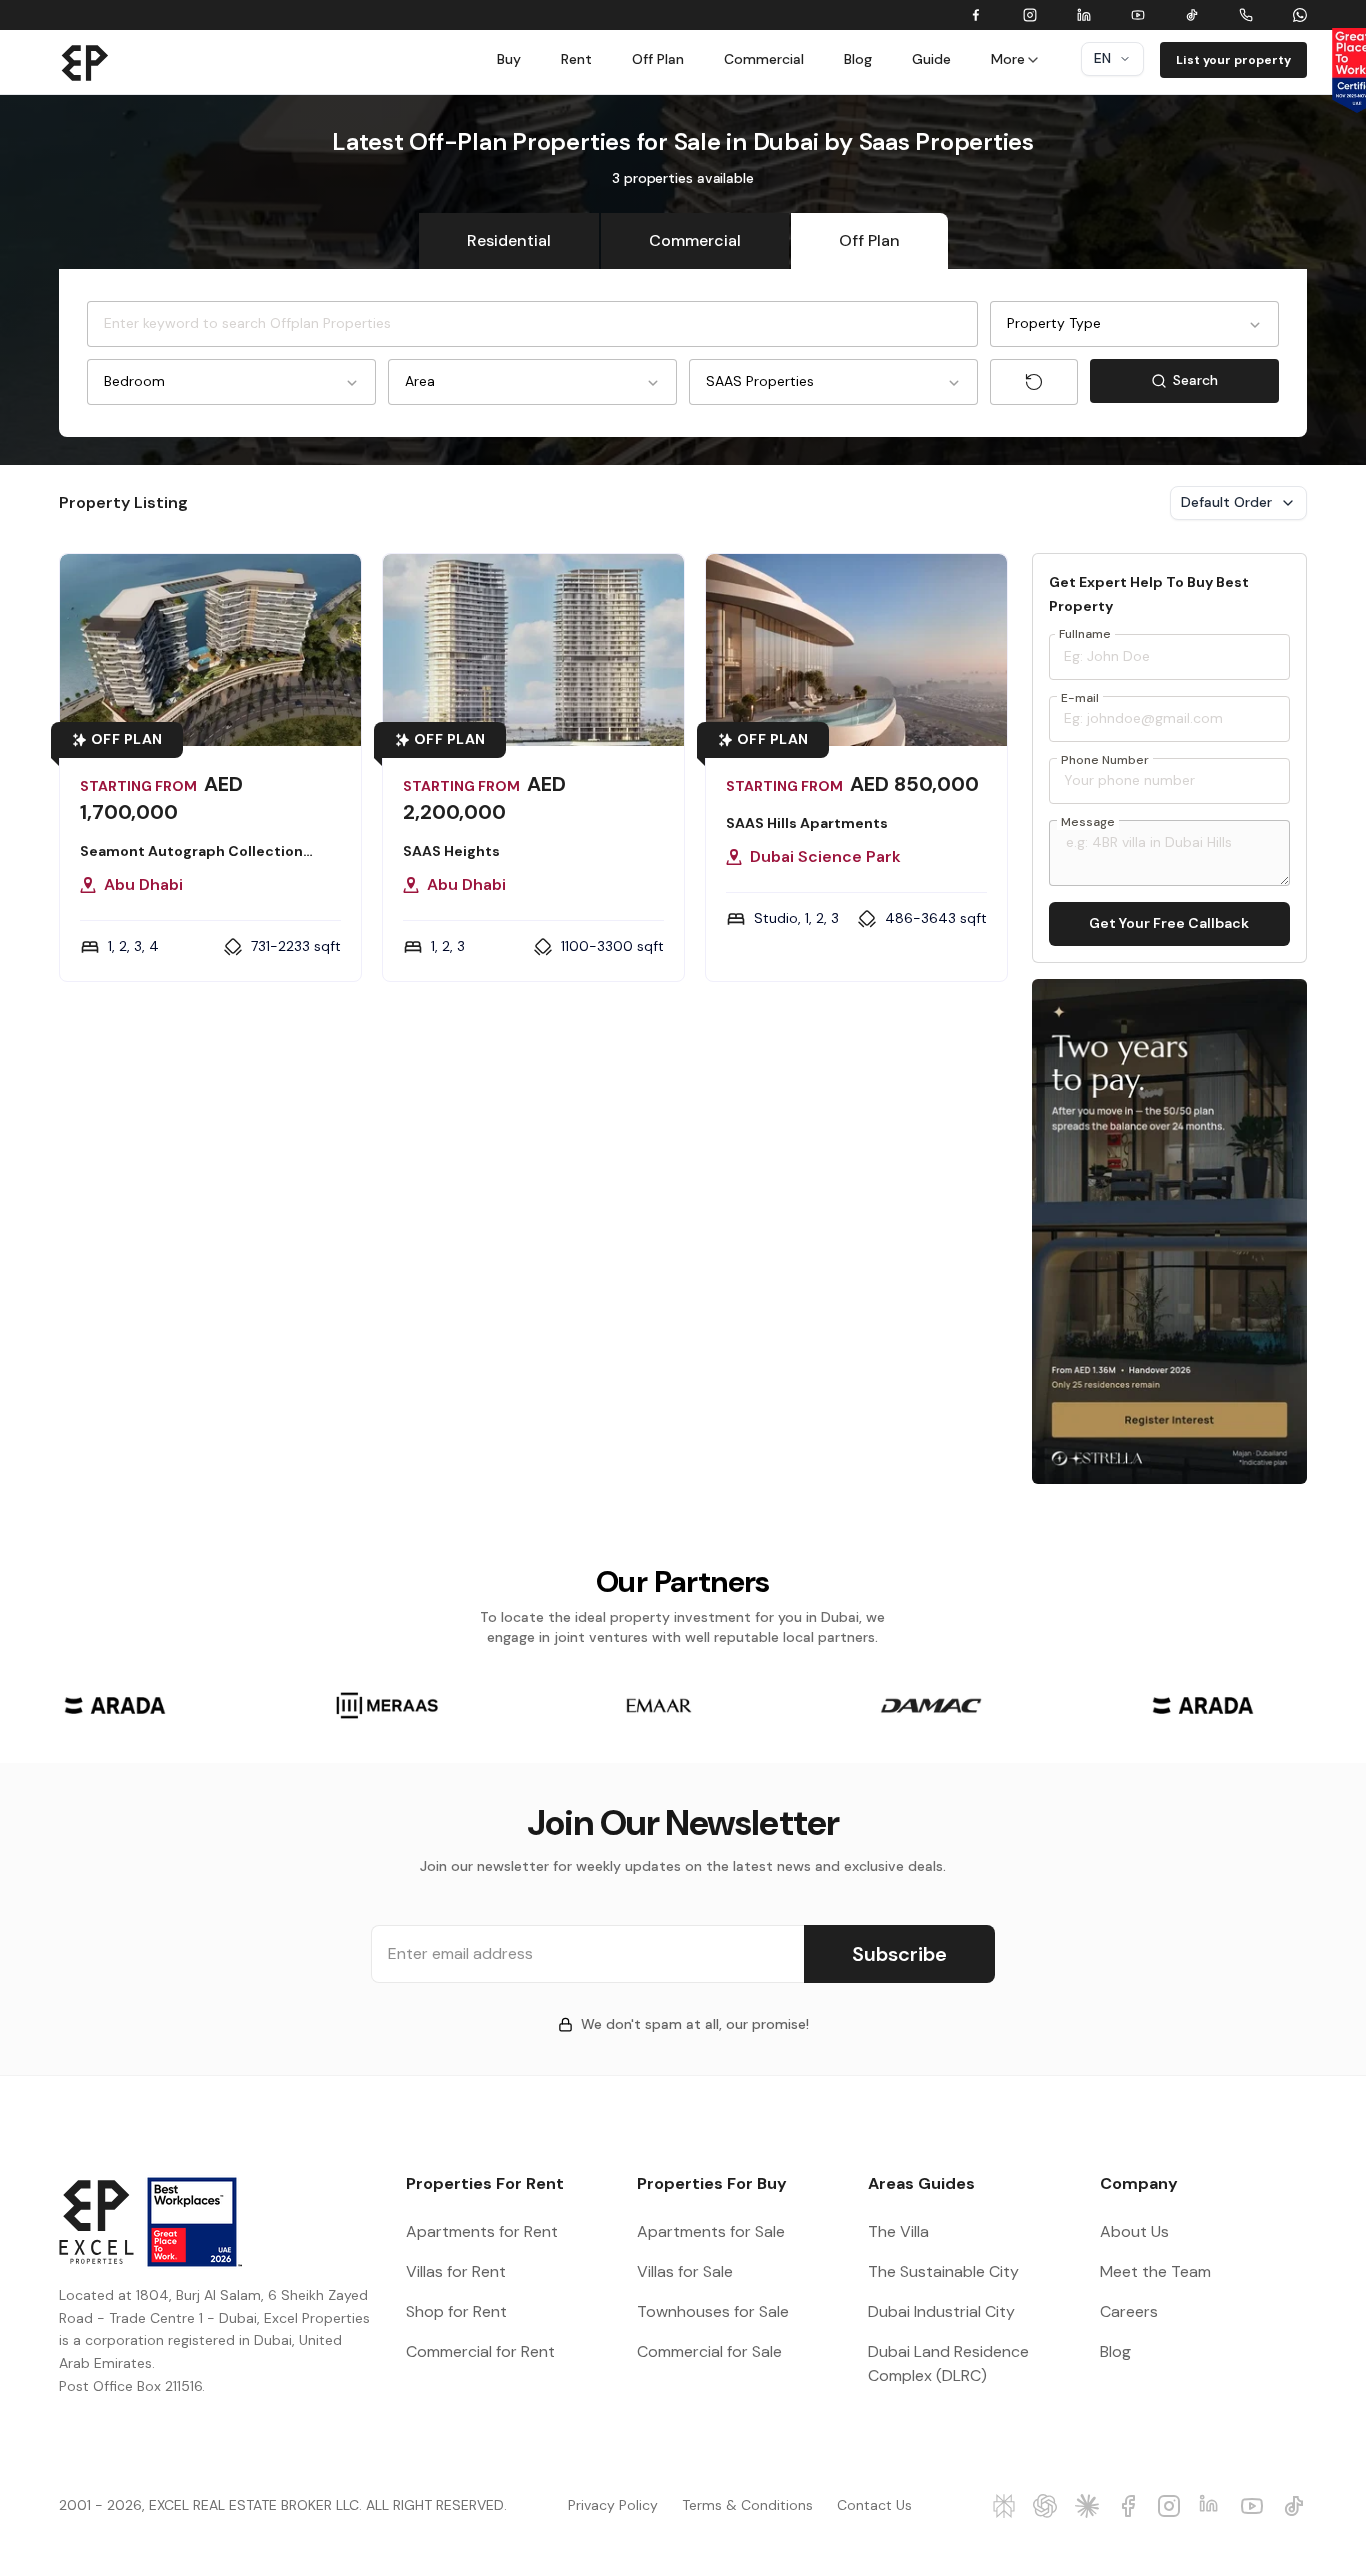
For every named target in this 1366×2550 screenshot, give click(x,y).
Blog (858, 59)
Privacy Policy (613, 2505)
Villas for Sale (685, 2271)
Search (1226, 384)
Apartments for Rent (482, 2231)
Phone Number (1105, 760)
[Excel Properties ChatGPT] (1045, 2506)
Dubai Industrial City (941, 2311)
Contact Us (874, 2505)
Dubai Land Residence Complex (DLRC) (948, 2363)
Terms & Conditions (747, 2505)
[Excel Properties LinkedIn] (1211, 2506)
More (1008, 59)
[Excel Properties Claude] (1087, 2506)
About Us (1134, 2231)
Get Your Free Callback (1169, 923)
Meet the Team (1155, 2271)
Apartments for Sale (711, 2231)
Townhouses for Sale (713, 2311)
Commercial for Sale (709, 2351)
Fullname (1085, 634)
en (1102, 58)
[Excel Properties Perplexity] (1004, 2506)
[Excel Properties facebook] (1128, 2506)
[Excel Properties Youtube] (1252, 2506)
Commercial (764, 59)
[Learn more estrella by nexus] (1169, 1231)
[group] (115, 1705)
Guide (931, 59)
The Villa (898, 2231)
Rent (576, 59)
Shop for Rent (456, 2311)
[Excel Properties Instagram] (1169, 2506)
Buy (509, 59)
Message (1088, 822)
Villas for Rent (456, 2271)
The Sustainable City (943, 2271)
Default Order (1226, 502)
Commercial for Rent (480, 2351)
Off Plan (658, 59)
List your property (1233, 60)
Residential (509, 240)
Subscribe (899, 1954)
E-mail (1080, 698)
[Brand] (85, 62)
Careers (1129, 2311)
